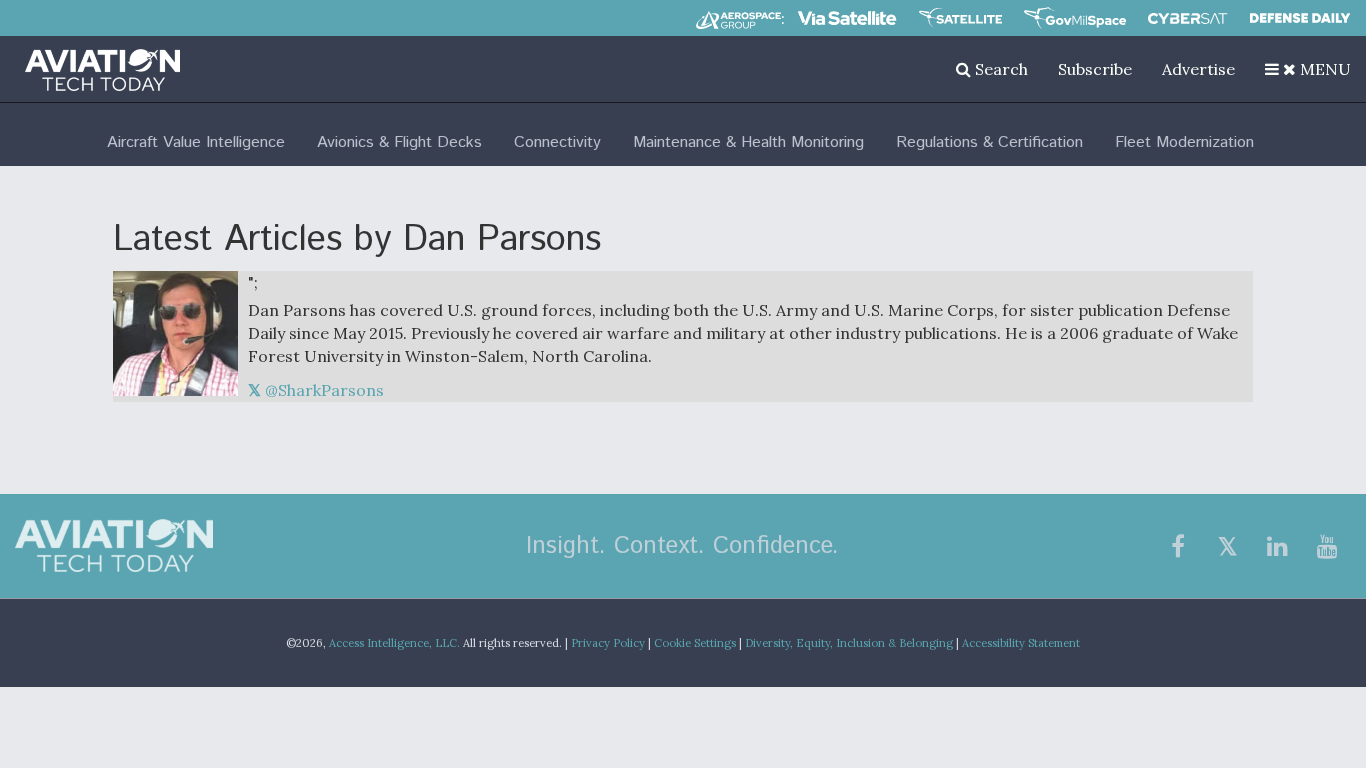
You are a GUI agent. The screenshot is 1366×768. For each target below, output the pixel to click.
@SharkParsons (322, 390)
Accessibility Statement (1021, 643)
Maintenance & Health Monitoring (748, 142)
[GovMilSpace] (1075, 18)
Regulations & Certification (989, 142)
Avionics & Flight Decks (399, 142)
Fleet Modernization (1184, 142)
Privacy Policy (608, 643)
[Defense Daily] (1300, 18)
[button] (1308, 69)
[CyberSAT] (1187, 18)
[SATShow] (960, 18)
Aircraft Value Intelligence (196, 142)
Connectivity (557, 142)
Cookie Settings (695, 643)
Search (999, 69)
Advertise (1198, 69)
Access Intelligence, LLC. (394, 643)
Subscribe (1095, 69)
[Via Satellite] (847, 18)
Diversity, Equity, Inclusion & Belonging (849, 643)
